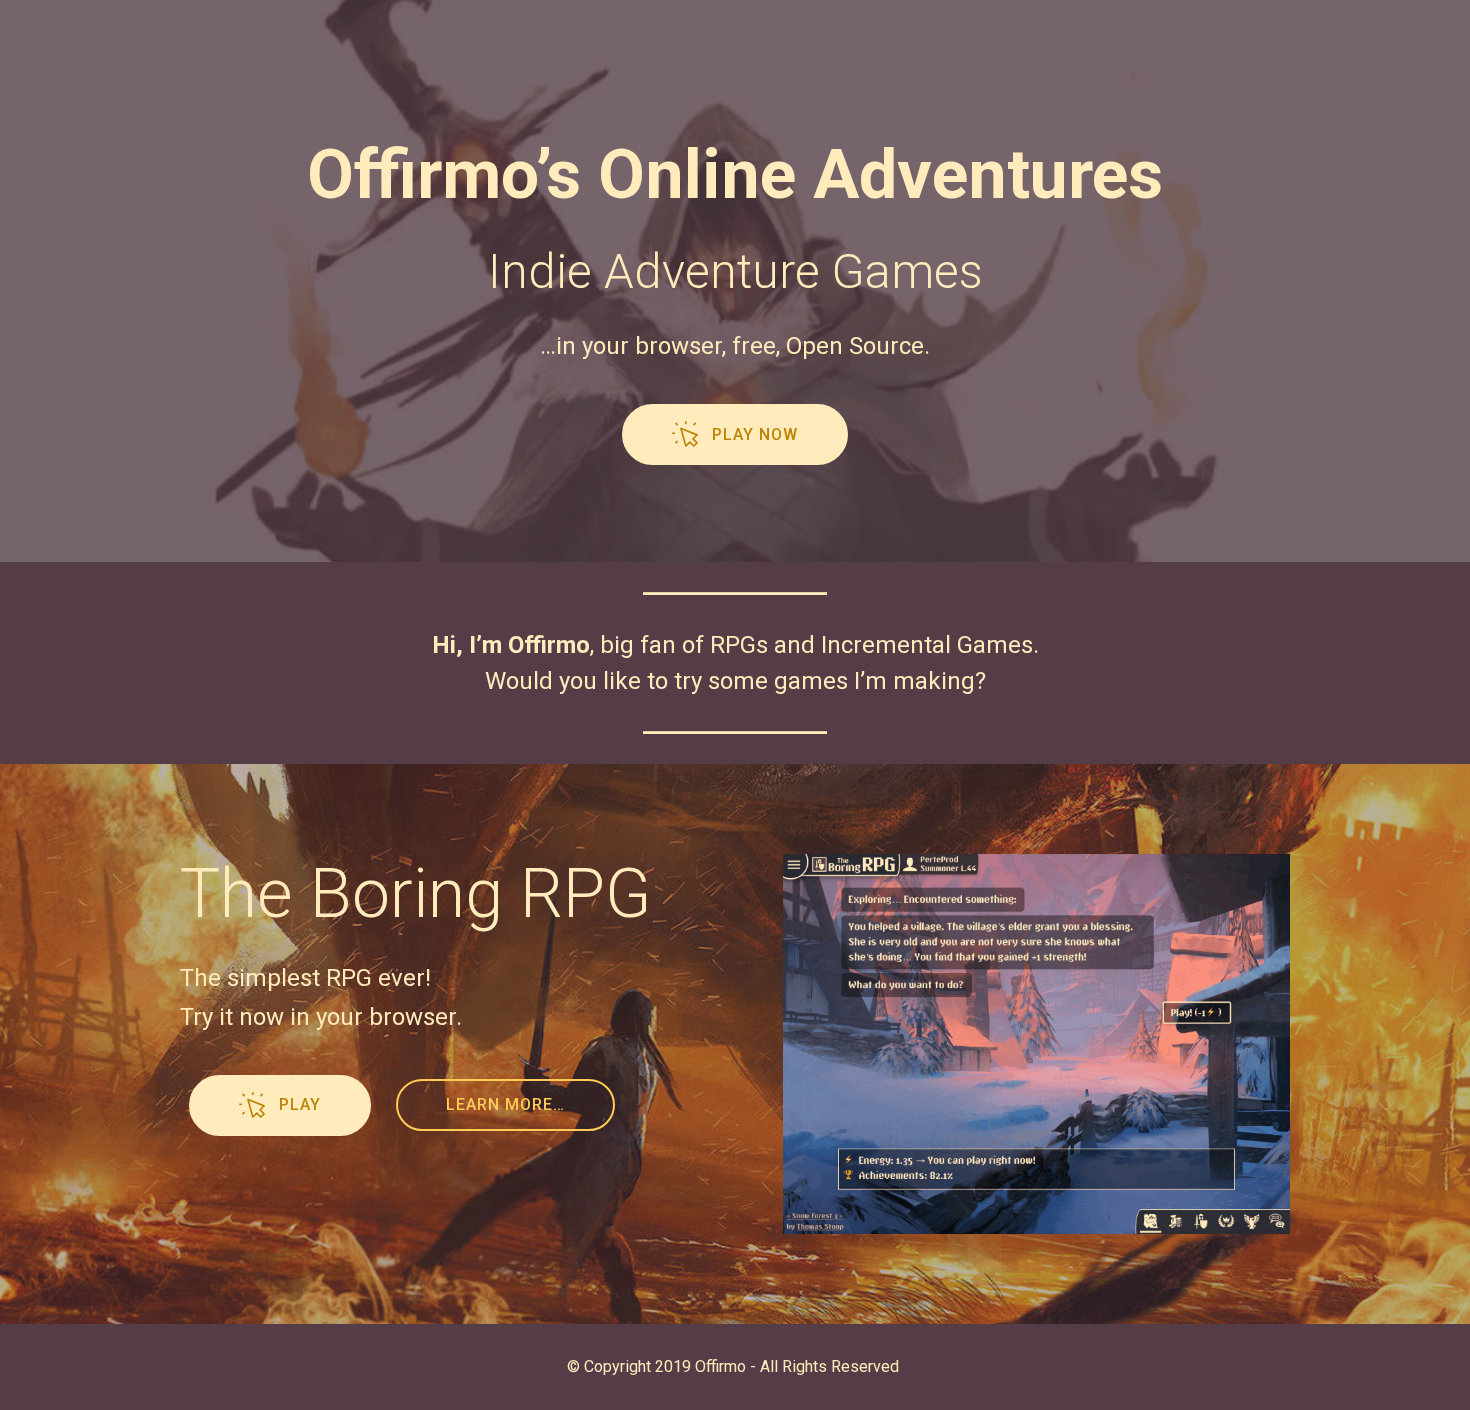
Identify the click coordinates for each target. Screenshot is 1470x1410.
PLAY (300, 1104)
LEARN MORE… (505, 1104)
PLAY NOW (755, 434)
